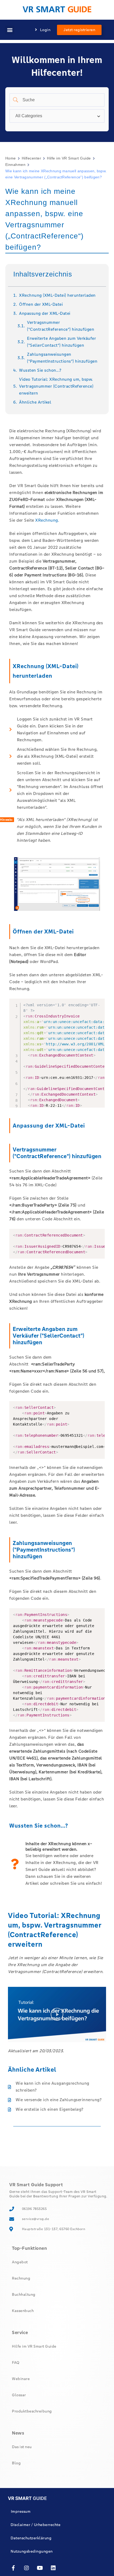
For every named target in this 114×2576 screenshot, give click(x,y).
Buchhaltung (24, 2294)
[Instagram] (27, 2568)
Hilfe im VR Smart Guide (69, 158)
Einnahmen (15, 165)
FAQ (16, 2363)
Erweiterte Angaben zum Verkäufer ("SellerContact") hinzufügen (62, 342)
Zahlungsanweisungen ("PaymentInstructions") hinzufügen (62, 358)
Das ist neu (22, 2447)
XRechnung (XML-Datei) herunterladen (57, 295)
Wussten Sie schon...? (40, 370)
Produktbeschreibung (32, 2411)
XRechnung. (47, 520)
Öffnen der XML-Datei (41, 304)
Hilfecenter (31, 158)
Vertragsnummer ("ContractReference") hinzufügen (61, 326)
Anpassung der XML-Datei (45, 313)
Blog (16, 2463)
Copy (98, 1234)
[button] (10, 30)
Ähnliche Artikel (35, 402)
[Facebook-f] (13, 2568)
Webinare (21, 2379)
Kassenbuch (23, 2311)
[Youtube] (40, 2568)
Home (11, 158)
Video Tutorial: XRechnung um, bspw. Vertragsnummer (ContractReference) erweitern (56, 386)
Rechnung (21, 2278)
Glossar (19, 2395)
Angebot (20, 2262)
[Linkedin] (54, 2568)
